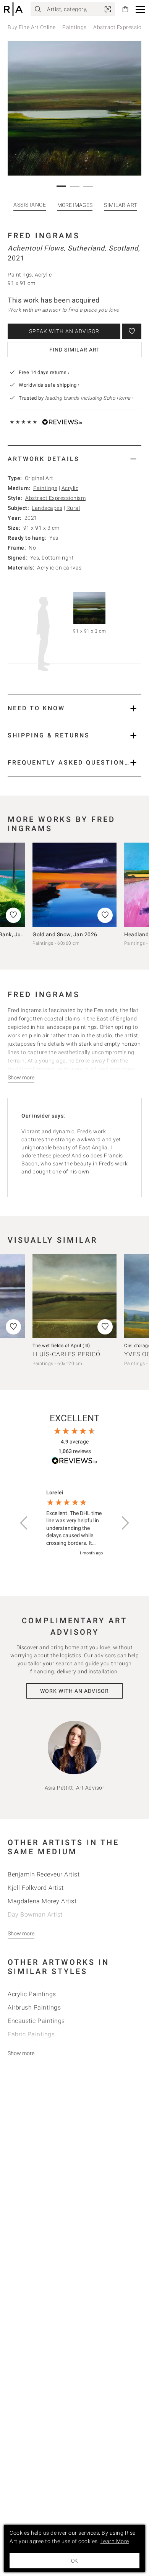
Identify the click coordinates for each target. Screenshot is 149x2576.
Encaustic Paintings (36, 2021)
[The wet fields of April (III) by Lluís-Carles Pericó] (74, 1296)
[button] (140, 9)
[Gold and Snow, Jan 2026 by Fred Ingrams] (74, 885)
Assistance (30, 205)
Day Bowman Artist (35, 1915)
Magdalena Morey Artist (42, 1901)
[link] (108, 9)
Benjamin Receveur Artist (44, 1874)
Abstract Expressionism (55, 498)
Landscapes (47, 508)
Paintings (74, 27)
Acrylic (70, 488)
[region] (74, 1523)
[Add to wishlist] (132, 331)
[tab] (74, 459)
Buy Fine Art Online (32, 27)
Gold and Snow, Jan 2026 (65, 934)
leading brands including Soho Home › (89, 398)
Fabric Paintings (31, 2034)
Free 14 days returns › (44, 372)
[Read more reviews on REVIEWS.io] (74, 1462)
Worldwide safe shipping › (49, 385)
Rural (73, 508)
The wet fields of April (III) (61, 1346)
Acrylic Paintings (32, 1994)
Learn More (115, 2541)
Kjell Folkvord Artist (36, 1888)
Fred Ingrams (44, 236)
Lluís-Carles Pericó (66, 1354)
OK (74, 2561)
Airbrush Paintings (34, 2007)
